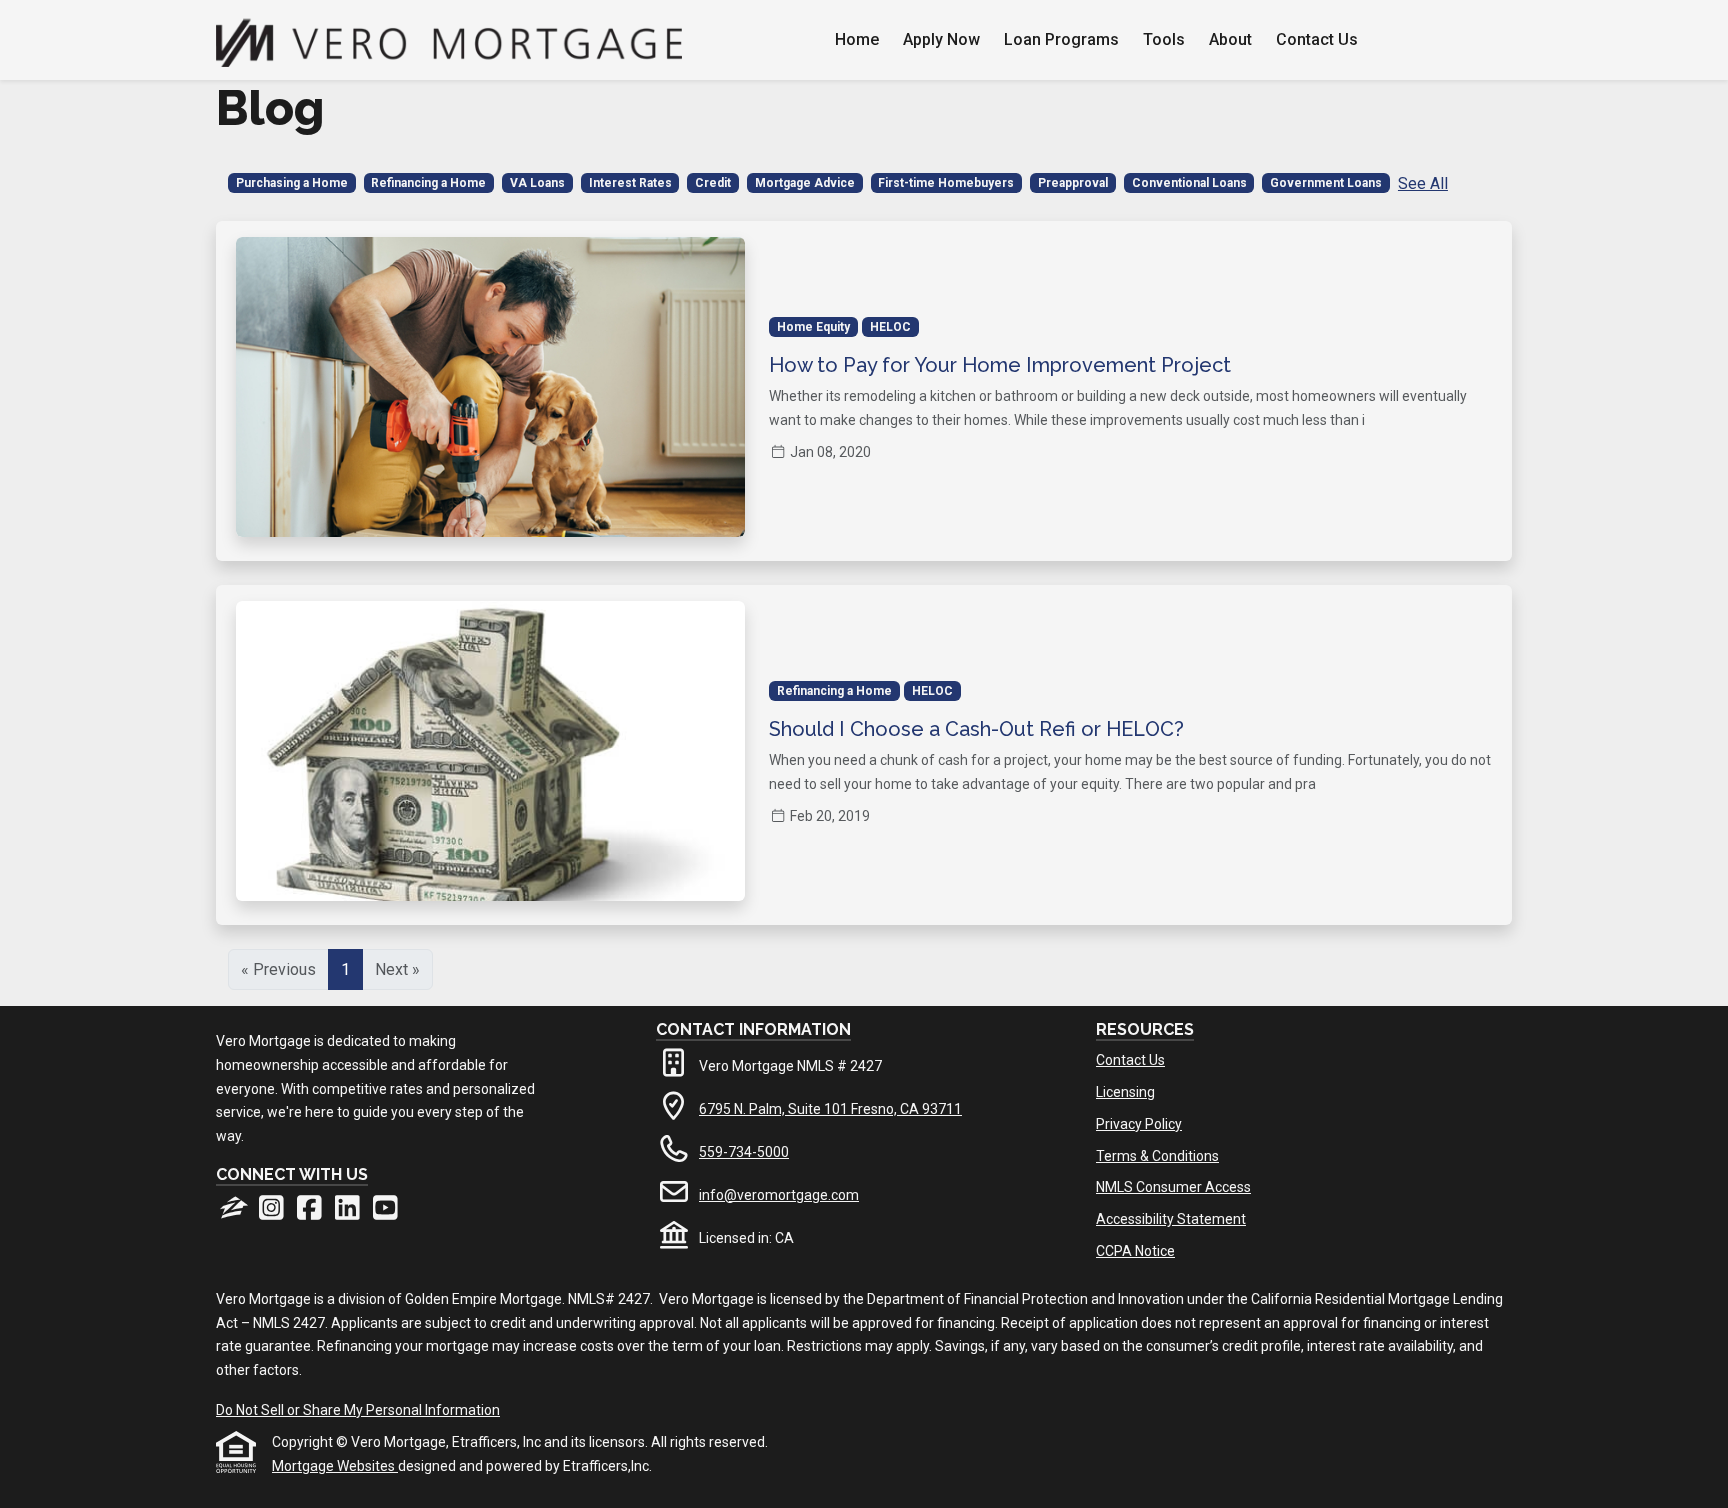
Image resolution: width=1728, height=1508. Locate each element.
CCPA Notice (1135, 1251)
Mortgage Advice (805, 183)
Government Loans (1326, 183)
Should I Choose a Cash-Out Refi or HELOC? (976, 729)
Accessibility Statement (1171, 1219)
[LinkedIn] (349, 1213)
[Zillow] (235, 1213)
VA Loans (537, 183)
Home (857, 39)
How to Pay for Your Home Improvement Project (1000, 365)
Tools (1164, 39)
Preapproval (1073, 183)
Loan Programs (1061, 39)
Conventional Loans (1189, 183)
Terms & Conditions (1157, 1156)
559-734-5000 (744, 1152)
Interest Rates (630, 183)
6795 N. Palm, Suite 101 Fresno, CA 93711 (830, 1109)
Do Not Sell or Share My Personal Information (358, 1410)
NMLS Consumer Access (1173, 1187)
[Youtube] (385, 1213)
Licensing (1125, 1092)
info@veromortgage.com (779, 1195)
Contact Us (1317, 39)
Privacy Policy (1139, 1124)
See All (1423, 183)
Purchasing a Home (292, 183)
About (1230, 39)
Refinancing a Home (428, 183)
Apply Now (941, 39)
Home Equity (813, 327)
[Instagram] (273, 1213)
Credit (713, 183)
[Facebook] (311, 1213)
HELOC (890, 327)
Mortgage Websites (335, 1466)
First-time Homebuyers (946, 183)
